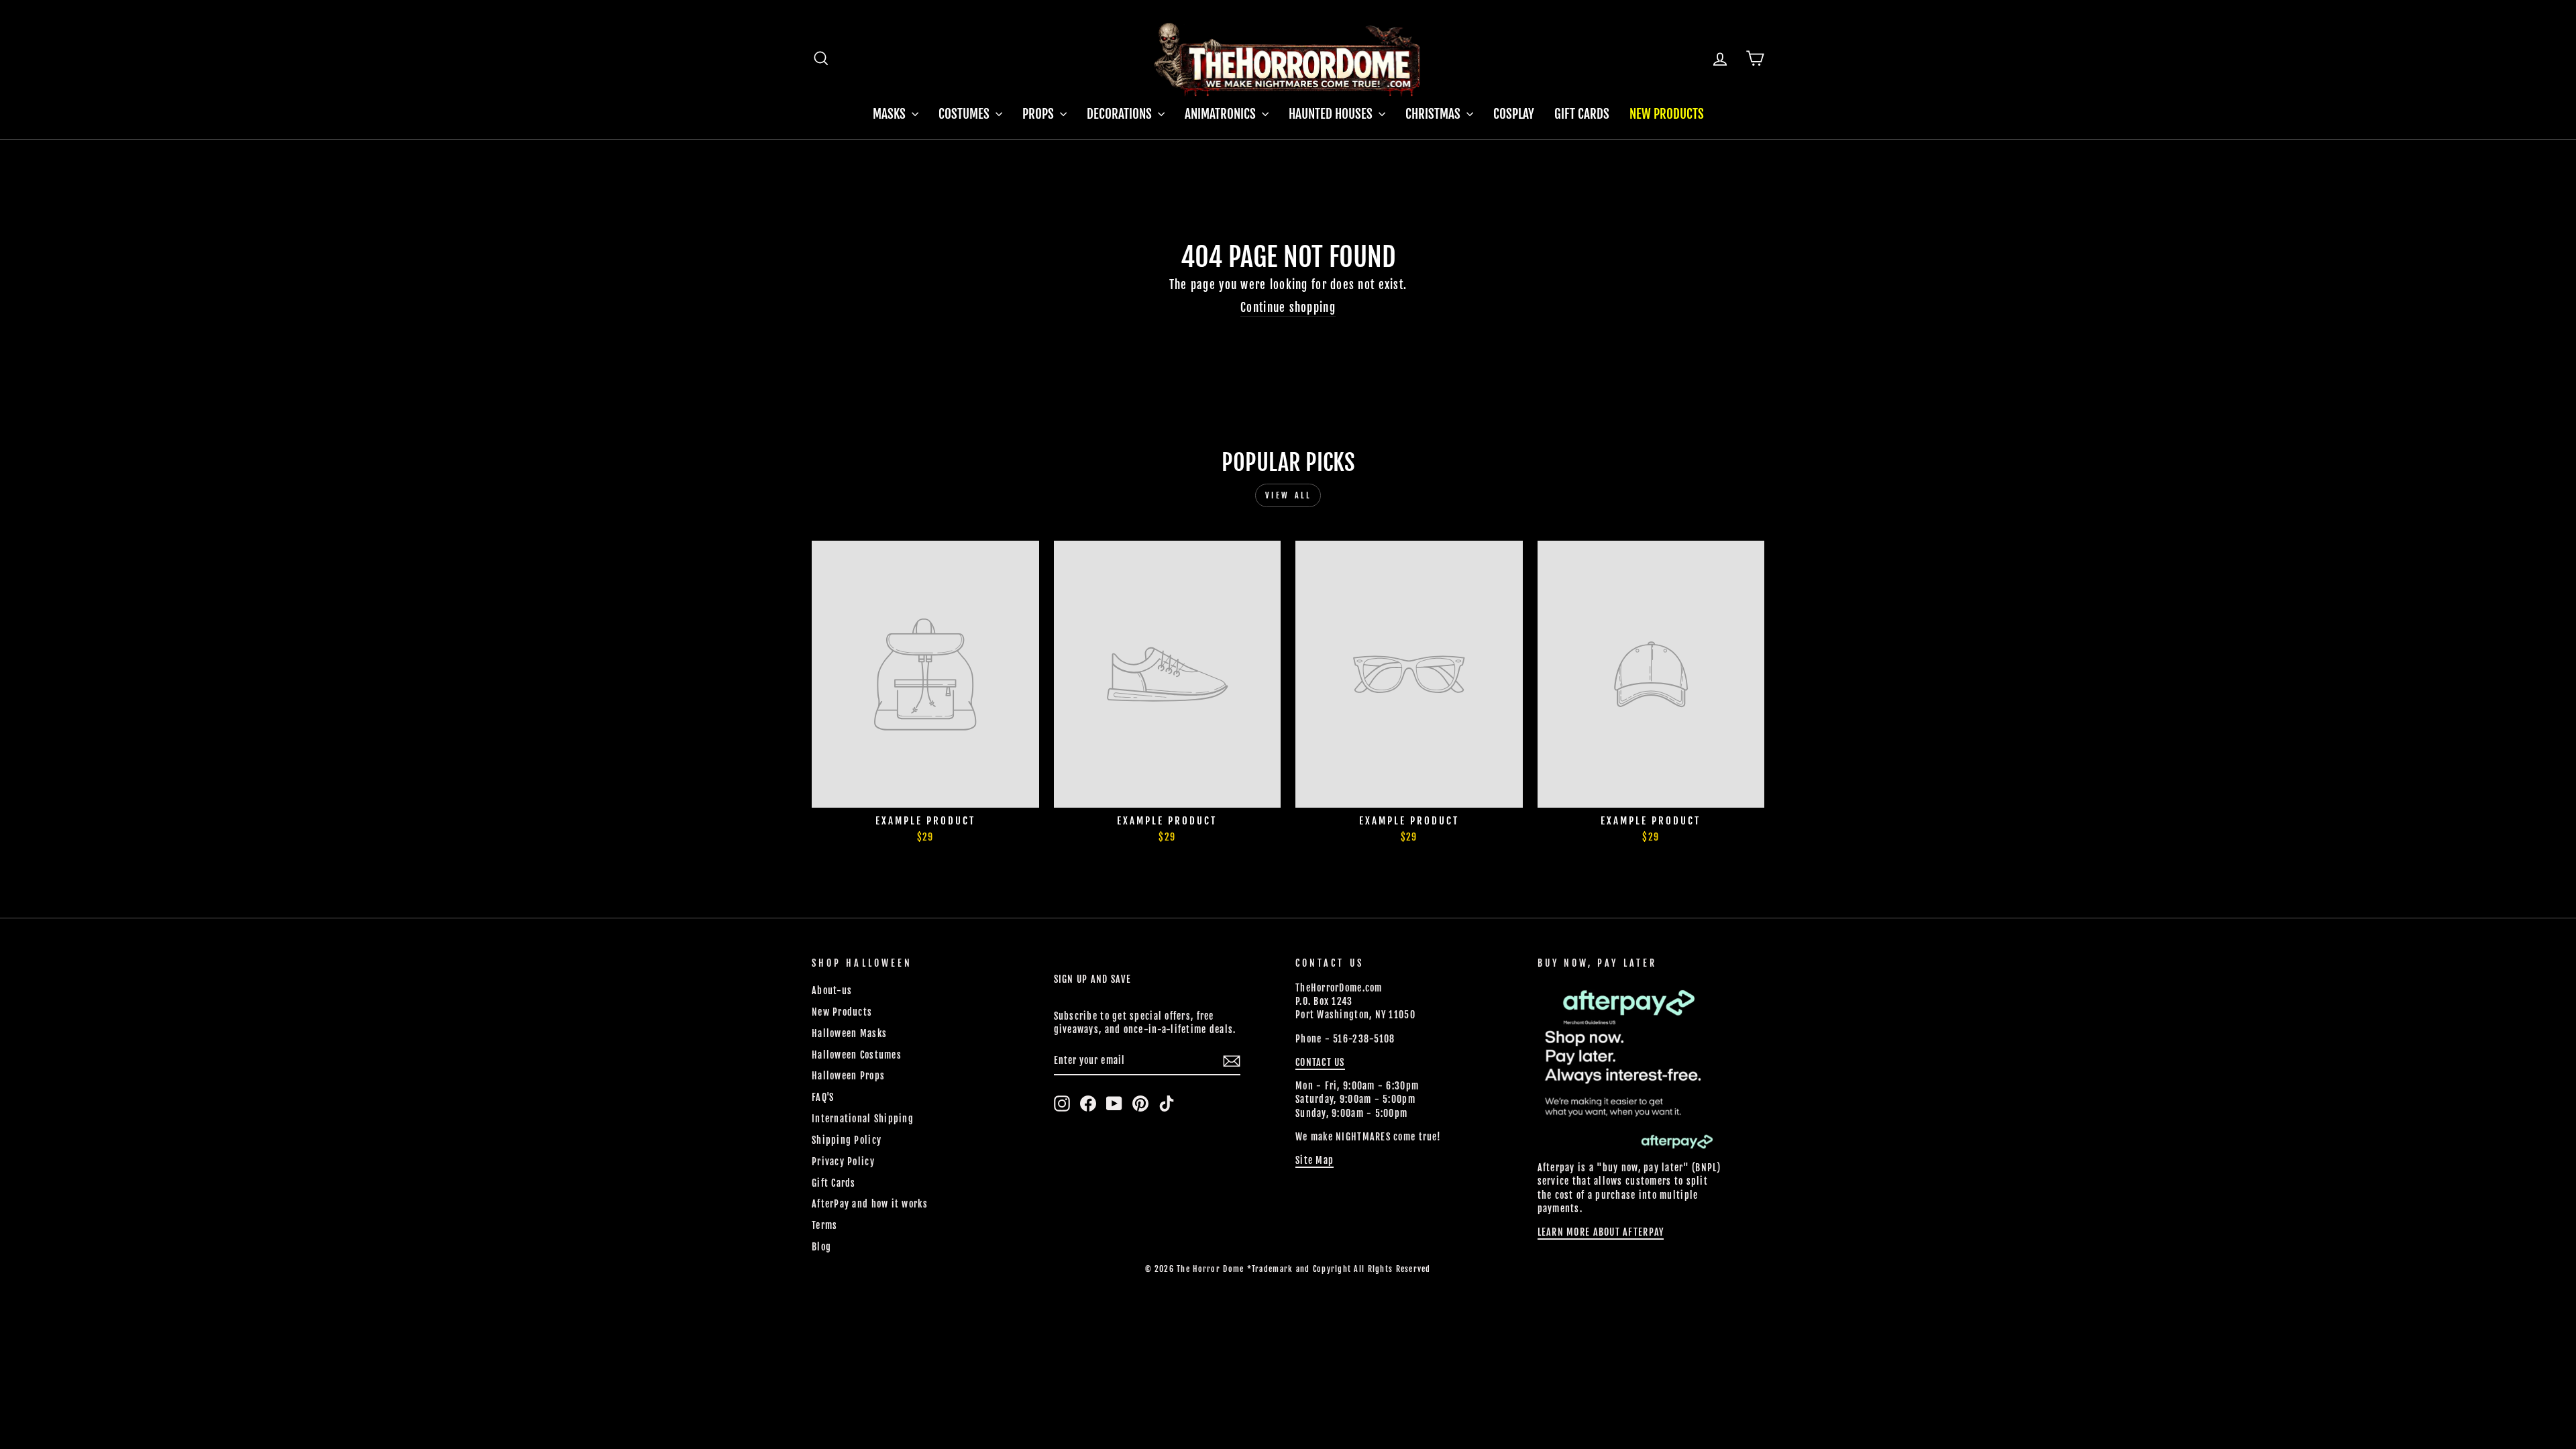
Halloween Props (848, 1076)
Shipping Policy (847, 1140)
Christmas (1434, 114)
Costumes (965, 114)
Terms (824, 1225)
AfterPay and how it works (870, 1204)
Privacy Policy (843, 1162)
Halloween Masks (849, 1033)
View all (1288, 495)
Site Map (1314, 1160)
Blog (821, 1247)
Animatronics (1222, 114)
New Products (1667, 114)
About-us (832, 990)
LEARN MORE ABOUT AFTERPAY (1601, 1232)
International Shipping (863, 1119)
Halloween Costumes (857, 1055)
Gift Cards (1582, 114)
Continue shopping (1288, 308)
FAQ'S (823, 1097)
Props (1039, 114)
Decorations (1121, 114)
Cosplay (1514, 114)
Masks (891, 114)
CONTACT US (1320, 1062)
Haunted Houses (1332, 114)
